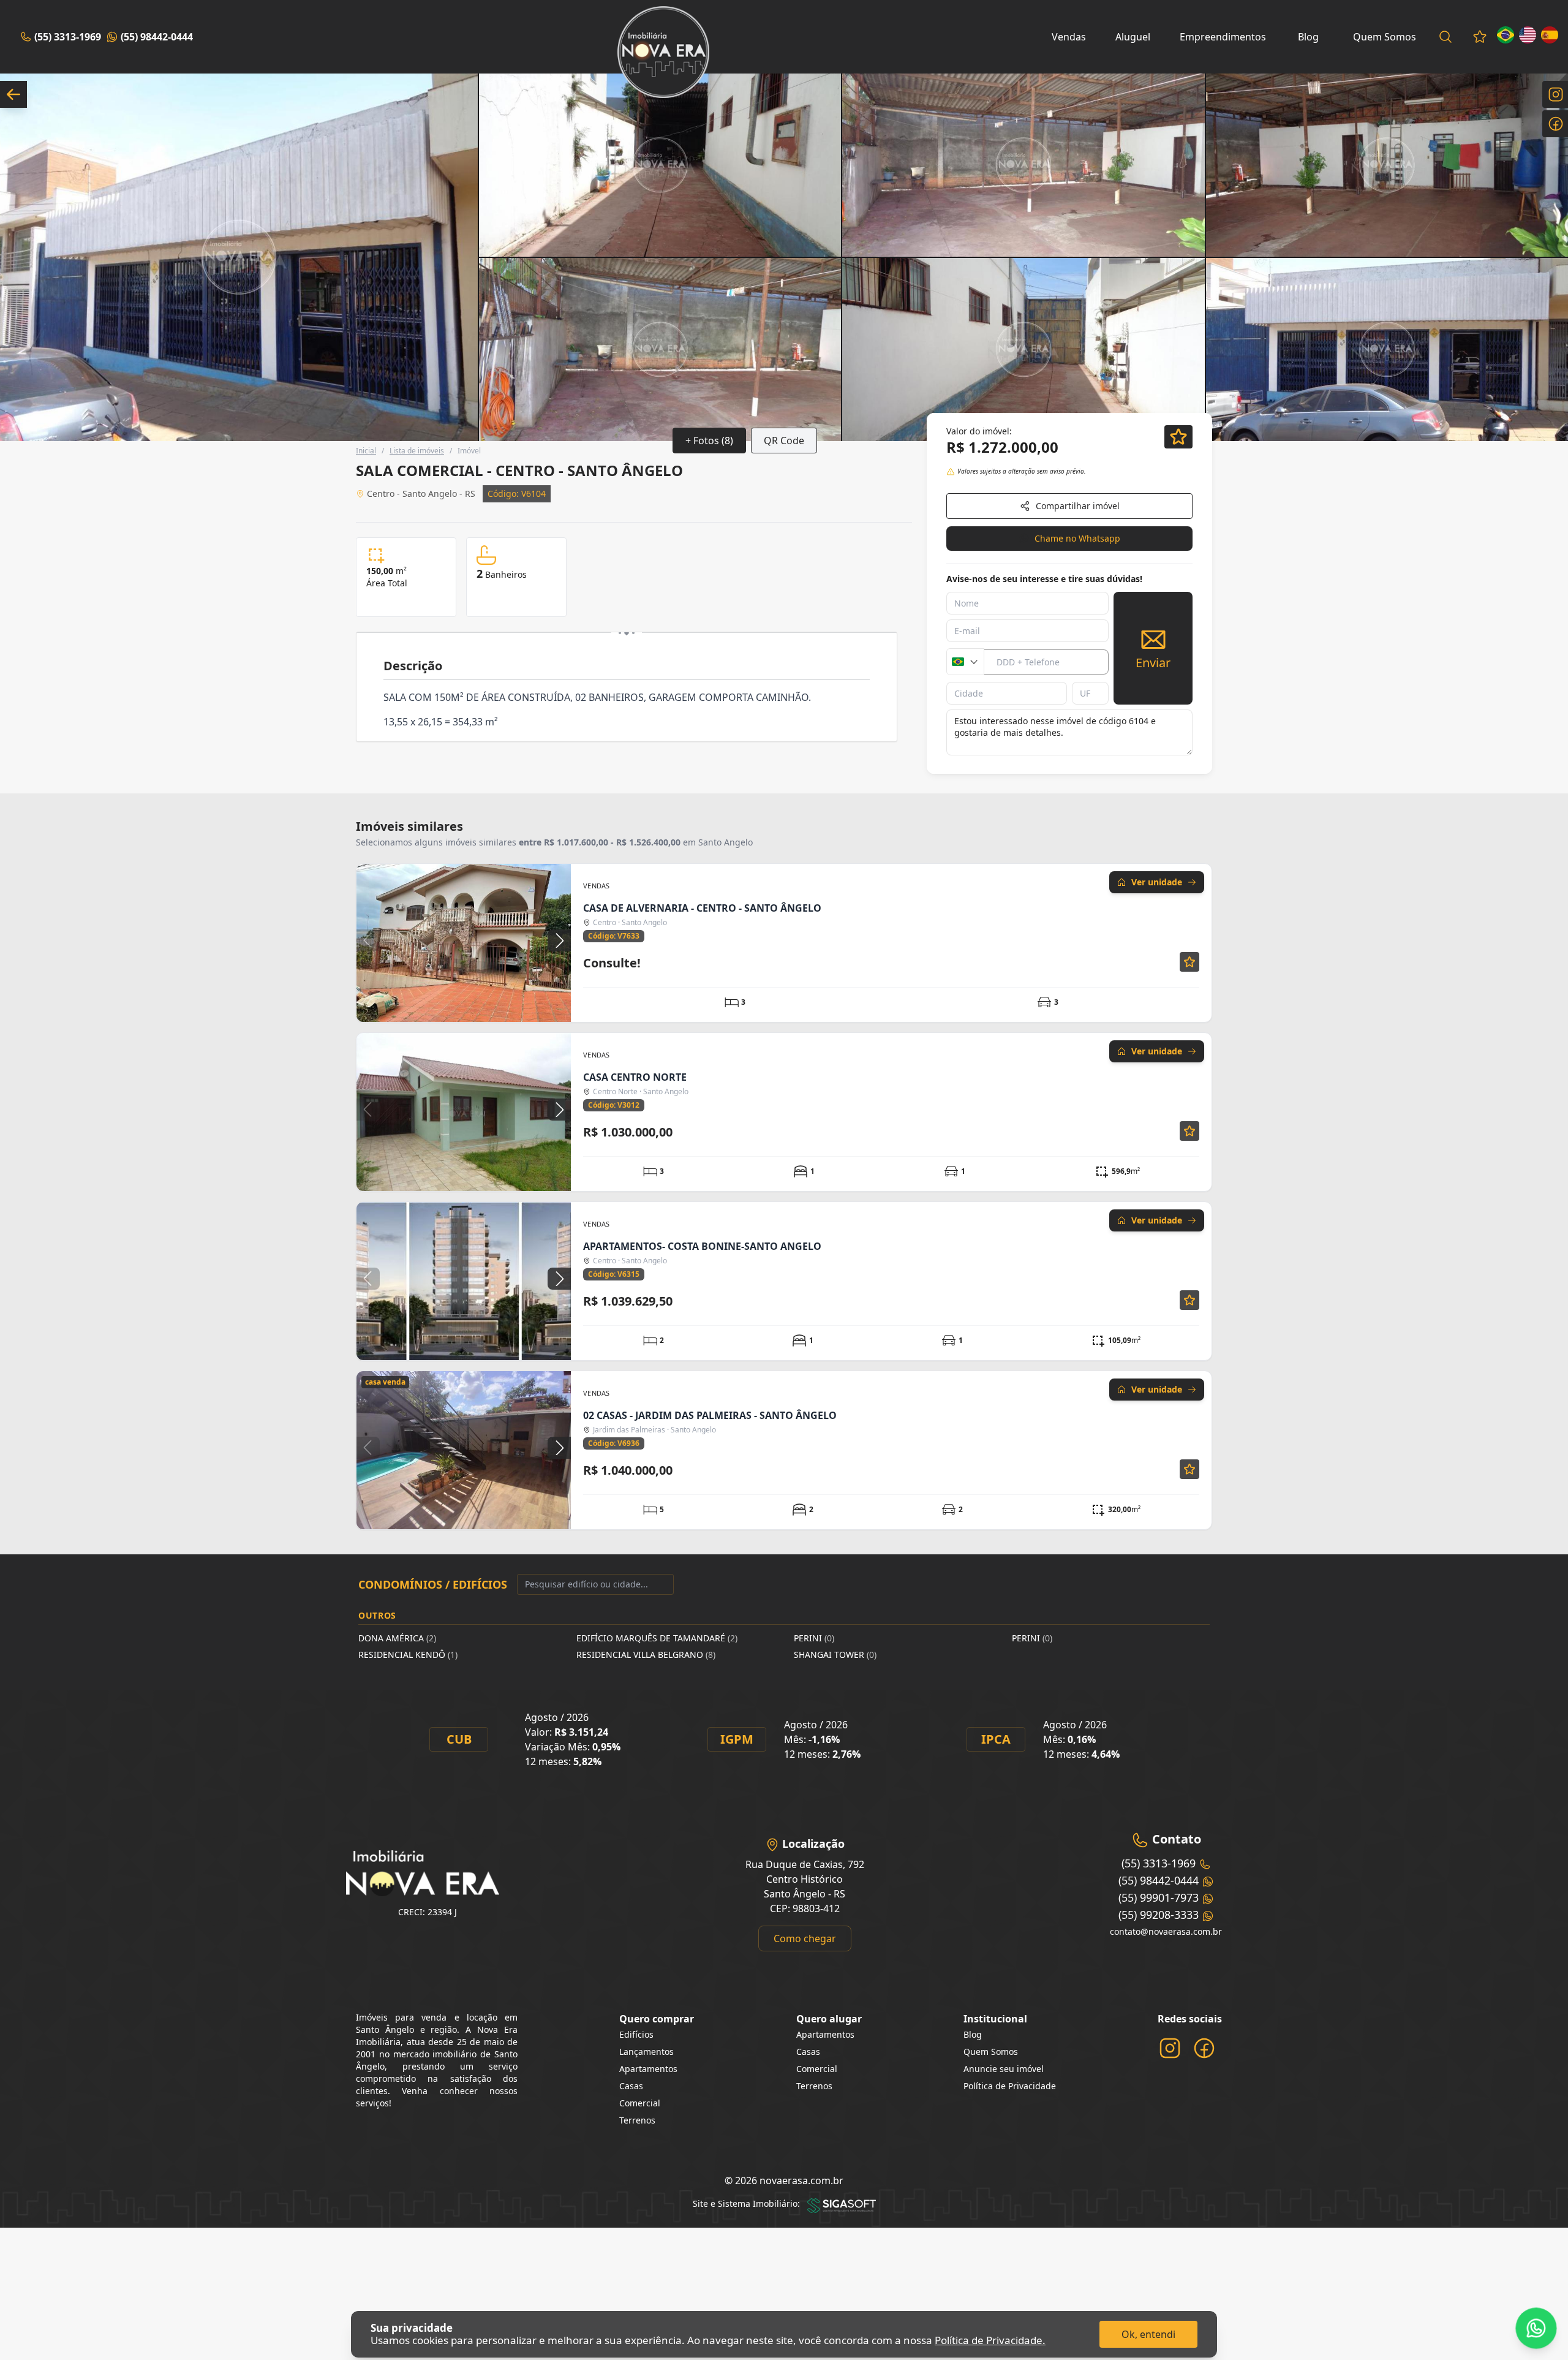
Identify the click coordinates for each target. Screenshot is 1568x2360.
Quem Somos (1385, 37)
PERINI (814, 1638)
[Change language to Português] (1506, 35)
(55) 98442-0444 (157, 37)
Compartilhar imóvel (1078, 506)
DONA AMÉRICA (397, 1638)
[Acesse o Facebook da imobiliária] (1204, 2048)
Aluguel (1133, 37)
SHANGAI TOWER (835, 1655)
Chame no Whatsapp (1077, 538)
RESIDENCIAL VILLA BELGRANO (646, 1655)
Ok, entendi (1148, 2334)
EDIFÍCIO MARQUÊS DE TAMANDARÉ (657, 1638)
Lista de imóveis (417, 451)
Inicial (366, 451)
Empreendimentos (1223, 37)
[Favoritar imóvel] (1189, 962)
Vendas (1069, 37)
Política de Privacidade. (990, 2340)
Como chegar (805, 1938)
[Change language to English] (1528, 35)
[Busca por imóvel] (1445, 37)
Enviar (1153, 663)
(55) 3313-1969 (68, 37)
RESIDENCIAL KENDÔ (408, 1655)
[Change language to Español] (1550, 35)
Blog (1308, 37)
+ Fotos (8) (709, 441)
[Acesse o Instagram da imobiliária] (1170, 2048)
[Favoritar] (1178, 437)
